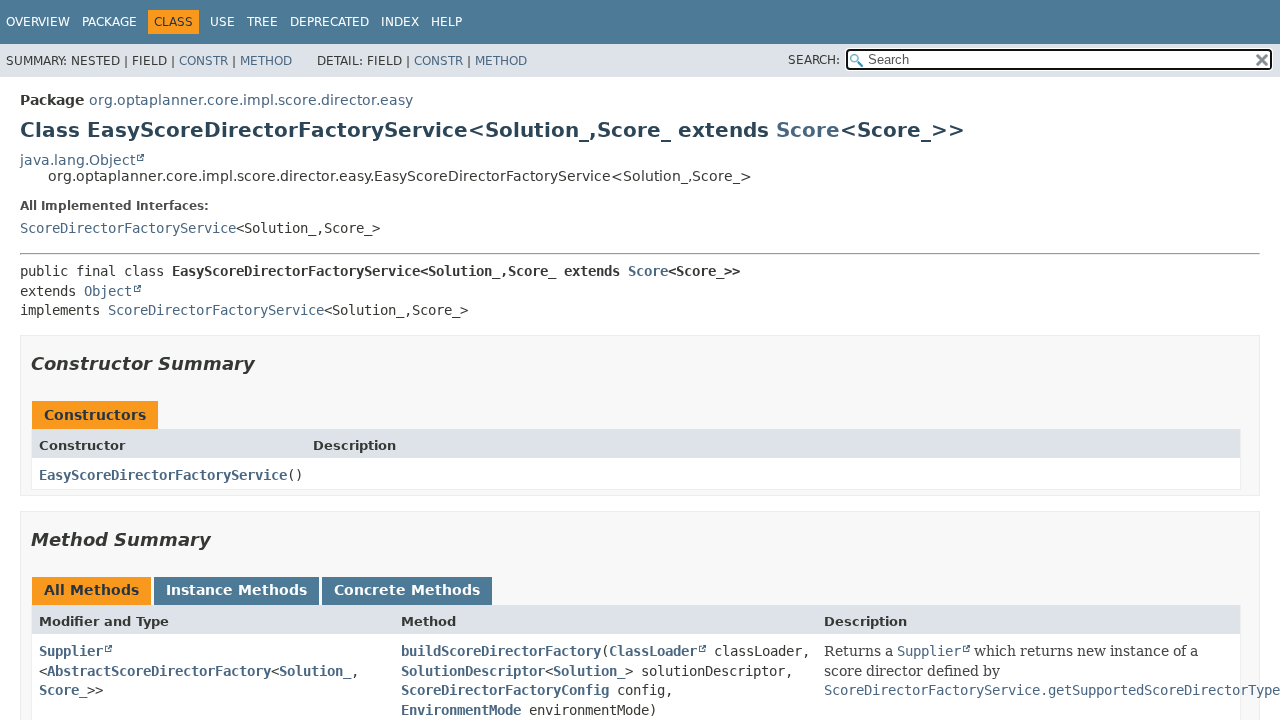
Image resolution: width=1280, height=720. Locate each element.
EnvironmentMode (461, 710)
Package (109, 22)
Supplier (71, 651)
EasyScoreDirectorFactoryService (163, 475)
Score (808, 130)
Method (266, 61)
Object (108, 291)
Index (400, 22)
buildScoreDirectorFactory (501, 651)
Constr (203, 61)
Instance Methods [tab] (236, 590)
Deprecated (329, 22)
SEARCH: (814, 60)
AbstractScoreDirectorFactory (159, 671)
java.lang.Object (77, 160)
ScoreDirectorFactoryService (128, 228)
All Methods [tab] (91, 590)
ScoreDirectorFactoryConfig (505, 690)
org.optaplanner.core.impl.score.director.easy (251, 100)
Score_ (63, 690)
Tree (262, 22)
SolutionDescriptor (473, 671)
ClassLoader (653, 651)
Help (446, 22)
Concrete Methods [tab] (407, 590)
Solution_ (315, 671)
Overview (38, 22)
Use (222, 22)
